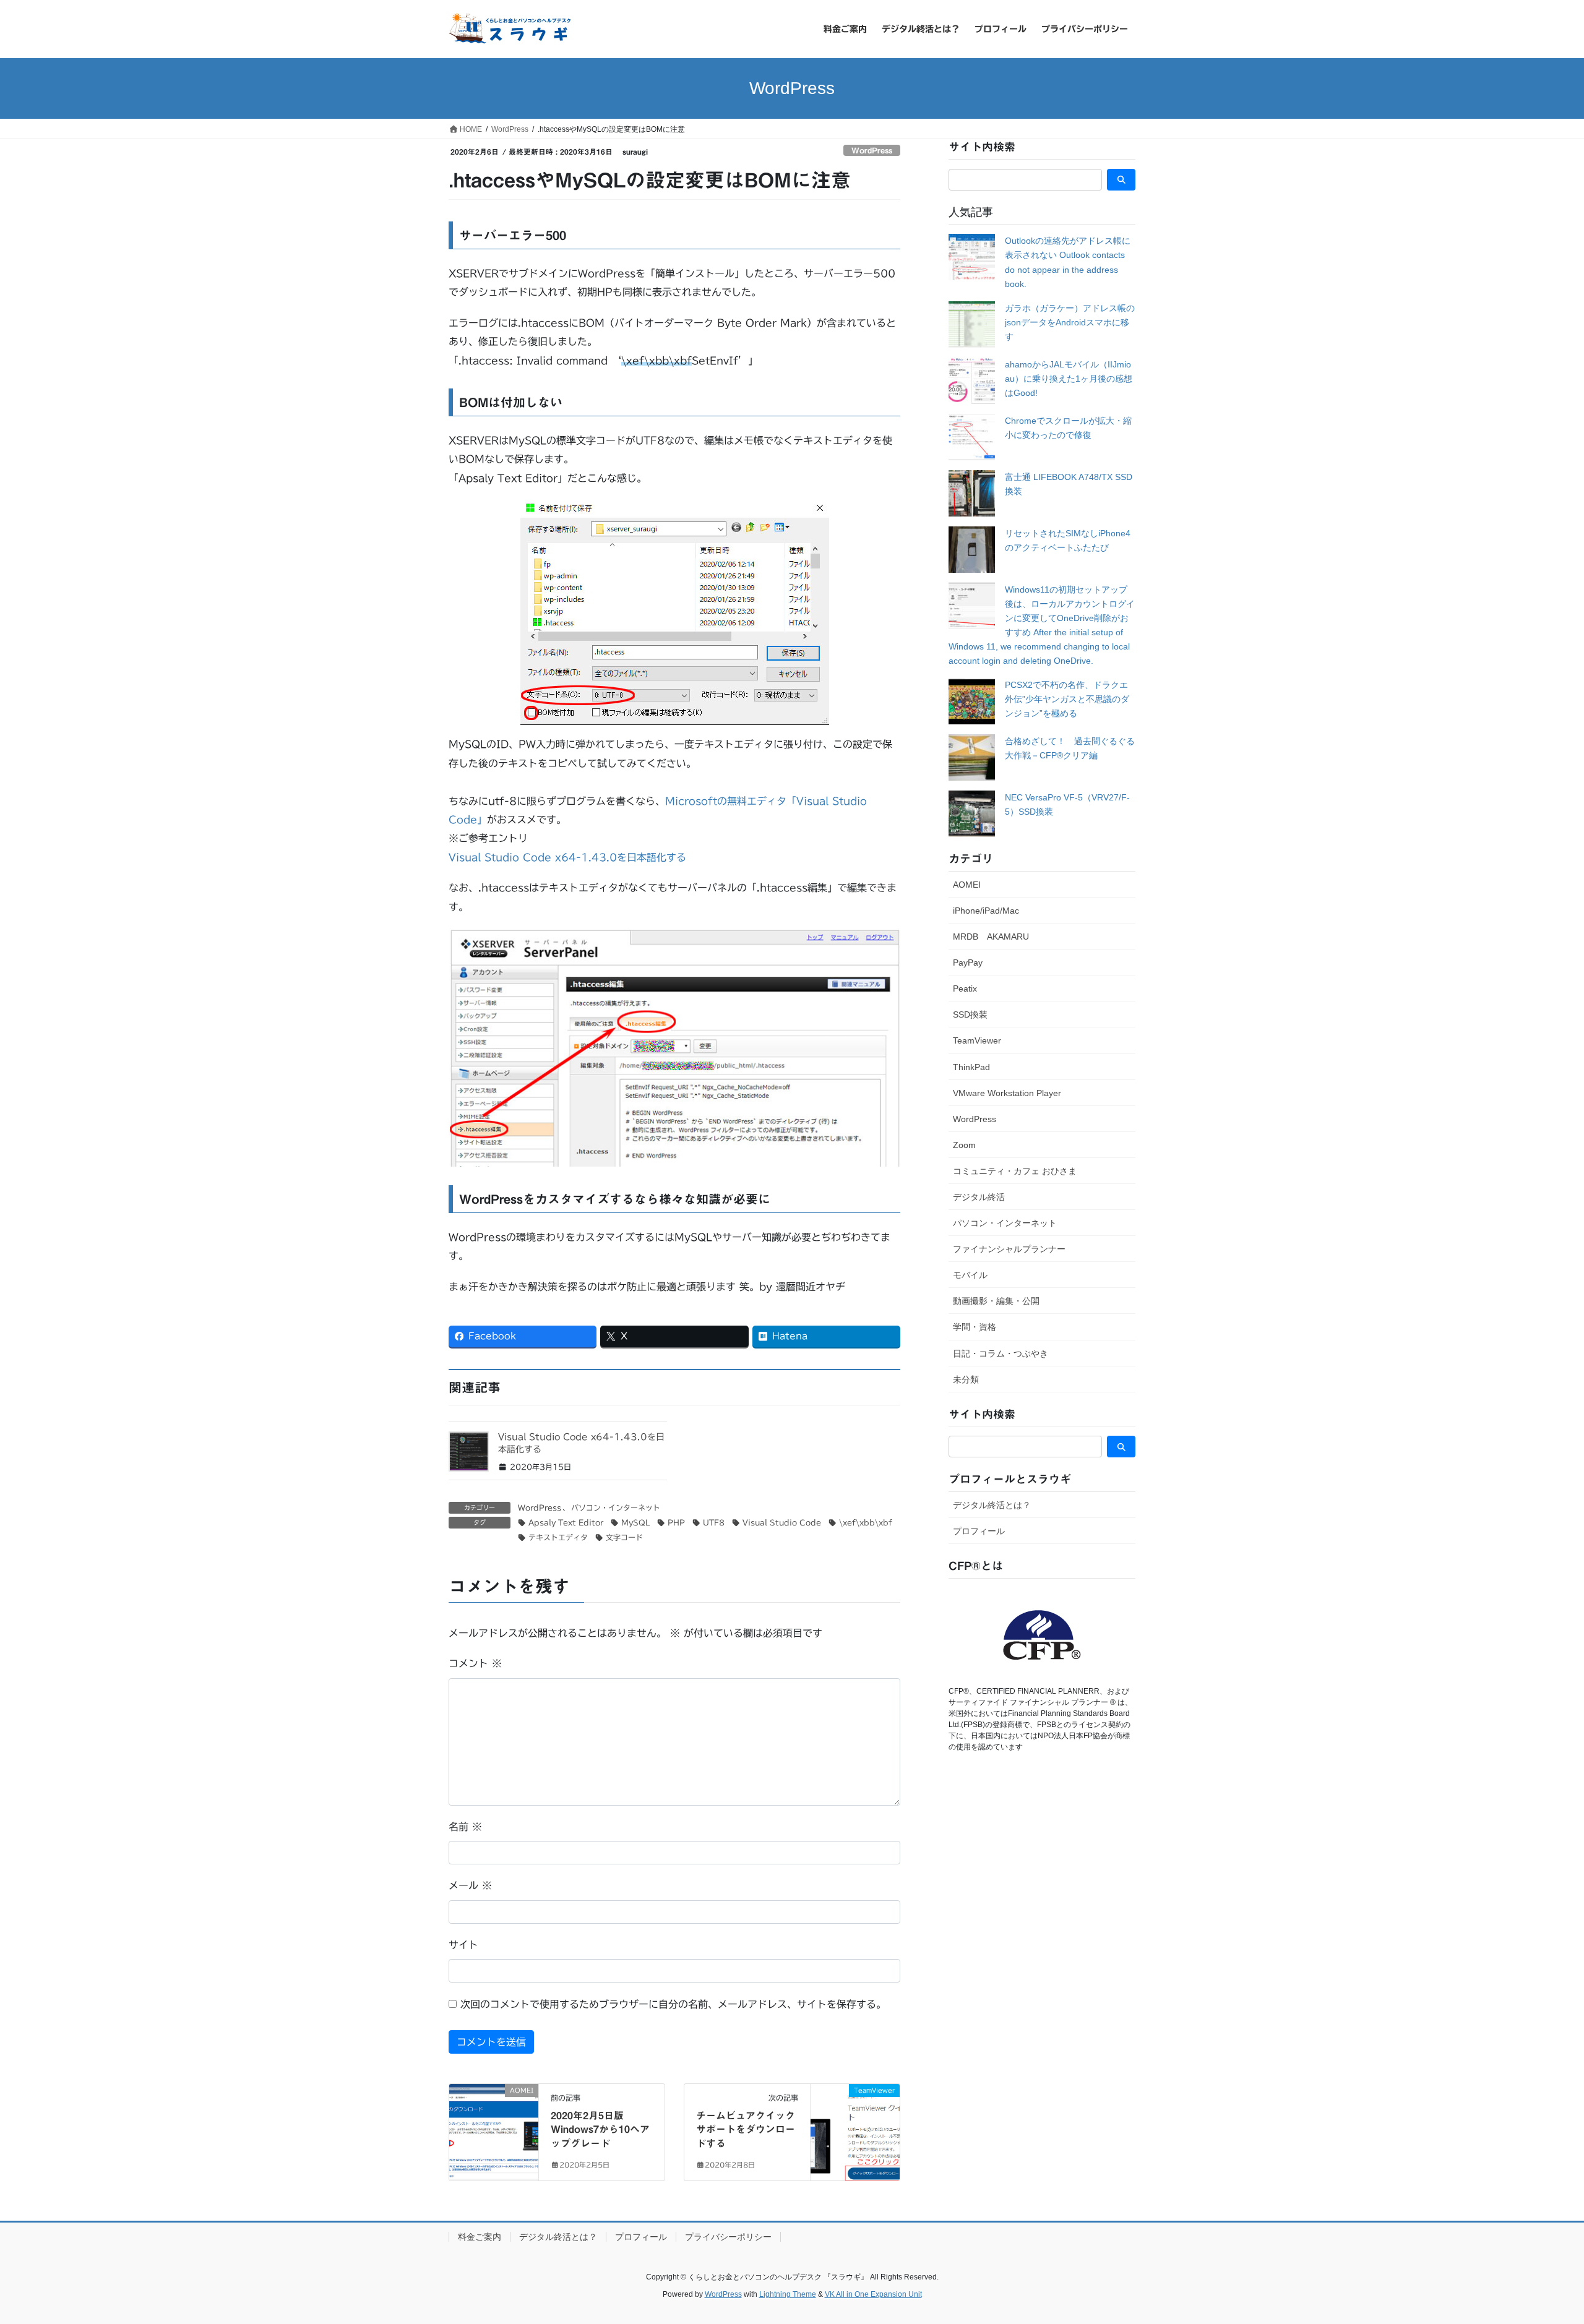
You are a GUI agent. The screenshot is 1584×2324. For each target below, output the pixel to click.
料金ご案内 (480, 2237)
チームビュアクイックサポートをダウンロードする (746, 2129)
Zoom (964, 1145)
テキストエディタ (558, 1537)
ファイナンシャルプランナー (1009, 1249)
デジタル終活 (979, 1197)
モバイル (970, 1275)
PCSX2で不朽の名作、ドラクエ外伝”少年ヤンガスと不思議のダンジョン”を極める (1067, 699)
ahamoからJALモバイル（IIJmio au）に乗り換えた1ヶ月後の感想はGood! (1069, 379)
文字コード (624, 1537)
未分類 (966, 1379)
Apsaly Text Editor (566, 1522)
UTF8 (714, 1522)
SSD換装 (970, 1014)
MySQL (635, 1522)
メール (470, 1885)
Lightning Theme (788, 2294)
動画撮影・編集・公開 (996, 1301)
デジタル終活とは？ (992, 1505)
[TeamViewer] (855, 2130)
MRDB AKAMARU (991, 937)
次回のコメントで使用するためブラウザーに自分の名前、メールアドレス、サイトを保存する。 (673, 2004)
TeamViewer (977, 1040)
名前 (465, 1827)
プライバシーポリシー (728, 2237)
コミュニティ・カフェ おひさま (1015, 1171)
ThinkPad (971, 1067)
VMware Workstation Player (1007, 1093)
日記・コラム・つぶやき (1001, 1353)
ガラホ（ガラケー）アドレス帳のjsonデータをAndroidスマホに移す (1070, 322)
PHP (676, 1522)
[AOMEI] (494, 2130)
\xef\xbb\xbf (866, 1522)
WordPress (872, 151)
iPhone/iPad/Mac (986, 911)
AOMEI (967, 885)
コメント (475, 1663)
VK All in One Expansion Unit (873, 2294)
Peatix (965, 988)
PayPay (968, 963)
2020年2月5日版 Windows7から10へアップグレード (600, 2129)
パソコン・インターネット (616, 1507)
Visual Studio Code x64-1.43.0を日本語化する (567, 857)
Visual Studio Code (782, 1522)
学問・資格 (975, 1327)
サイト (463, 1945)
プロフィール (979, 1531)
